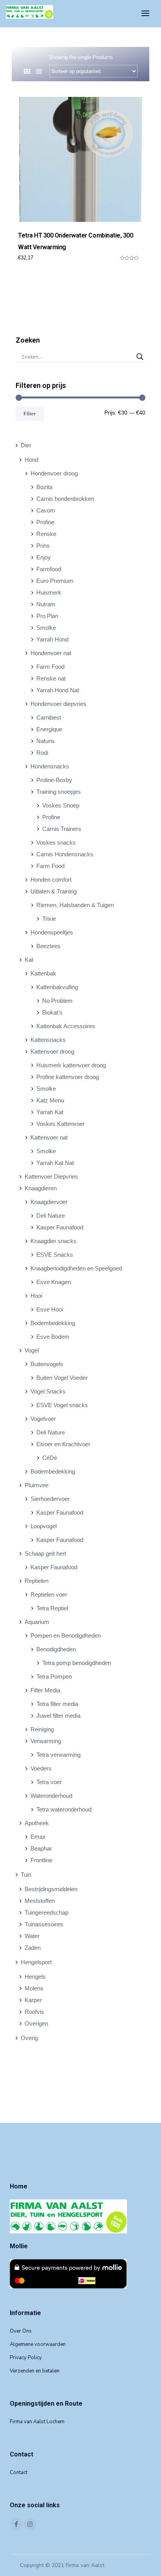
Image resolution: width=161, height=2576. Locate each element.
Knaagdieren (41, 1188)
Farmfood (49, 569)
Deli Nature (51, 1216)
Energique (49, 729)
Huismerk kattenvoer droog (71, 1065)
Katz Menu (50, 1100)
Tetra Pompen (54, 1677)
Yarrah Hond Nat (58, 690)
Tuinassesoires (44, 1924)
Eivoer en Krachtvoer (63, 1444)
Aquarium (37, 1622)
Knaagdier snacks (54, 1241)
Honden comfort (51, 880)
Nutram (46, 604)
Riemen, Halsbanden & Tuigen (75, 905)
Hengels (35, 1977)
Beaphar (41, 1848)
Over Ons (21, 2331)
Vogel (32, 1350)
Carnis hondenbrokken (65, 499)
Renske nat (51, 678)
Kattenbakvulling (57, 987)
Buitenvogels (47, 1364)
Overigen (36, 2023)
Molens (34, 1988)
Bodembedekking (53, 1323)
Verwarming (46, 1741)
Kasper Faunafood (60, 1227)
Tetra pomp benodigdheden (77, 1663)
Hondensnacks (50, 766)
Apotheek (37, 1823)
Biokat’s (52, 1012)
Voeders (41, 1768)
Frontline (41, 1860)
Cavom (46, 510)
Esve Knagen (54, 1282)
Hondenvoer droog (54, 473)
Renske (46, 534)
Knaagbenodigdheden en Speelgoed (76, 1268)
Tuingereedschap (47, 1912)
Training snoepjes (59, 792)
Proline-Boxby (54, 780)
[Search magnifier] (140, 357)
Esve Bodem (53, 1337)
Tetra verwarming (58, 1755)
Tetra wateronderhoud (64, 1809)
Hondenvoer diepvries (58, 704)
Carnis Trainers (62, 829)
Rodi (42, 753)
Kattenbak (43, 973)
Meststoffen (40, 1901)
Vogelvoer (43, 1419)
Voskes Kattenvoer (61, 1124)
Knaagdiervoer (49, 1202)
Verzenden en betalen (35, 2371)
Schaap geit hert (45, 1553)
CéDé (50, 1458)
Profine (45, 522)
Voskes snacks (56, 842)
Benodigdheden (56, 1649)
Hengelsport (36, 1962)
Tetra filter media (57, 1704)
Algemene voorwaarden (38, 2344)
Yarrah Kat (50, 1112)
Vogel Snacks (48, 1391)
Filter (30, 414)
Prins (43, 546)
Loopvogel (44, 1526)
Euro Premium (55, 581)
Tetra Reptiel (52, 1608)
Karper (33, 2000)
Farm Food (50, 667)
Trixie (49, 919)
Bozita (44, 487)
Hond (31, 460)
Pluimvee (37, 1485)
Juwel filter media (58, 1716)
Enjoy (44, 557)
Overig (29, 2038)
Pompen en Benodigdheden (66, 1635)
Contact (19, 2472)
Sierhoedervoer (50, 1499)
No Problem (57, 1001)
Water (32, 1936)
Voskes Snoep (61, 805)
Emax (38, 1837)
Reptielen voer (49, 1594)
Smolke (46, 628)
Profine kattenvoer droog (68, 1077)
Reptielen (37, 1581)
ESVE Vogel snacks (62, 1405)
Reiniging (42, 1729)
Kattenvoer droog (52, 1051)
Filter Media (45, 1690)
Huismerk (49, 592)
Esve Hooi (50, 1309)
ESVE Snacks (55, 1255)
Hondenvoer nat (51, 653)
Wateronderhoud (51, 1796)
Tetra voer (49, 1782)
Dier (26, 445)
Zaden (33, 1948)
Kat (29, 960)
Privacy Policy (26, 2358)
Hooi (36, 1296)
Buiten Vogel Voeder (62, 1378)
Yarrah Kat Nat (55, 1163)
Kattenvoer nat (49, 1137)
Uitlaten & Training (54, 891)
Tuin (26, 1875)
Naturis (46, 741)
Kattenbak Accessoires (66, 1026)
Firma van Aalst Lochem (37, 2422)
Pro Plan (47, 616)
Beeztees (48, 946)
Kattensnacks (48, 1040)
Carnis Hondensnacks (65, 854)
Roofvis (34, 2012)
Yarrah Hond (52, 639)
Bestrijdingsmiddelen (51, 1889)
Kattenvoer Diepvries (51, 1176)
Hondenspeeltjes (52, 932)
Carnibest (49, 717)
